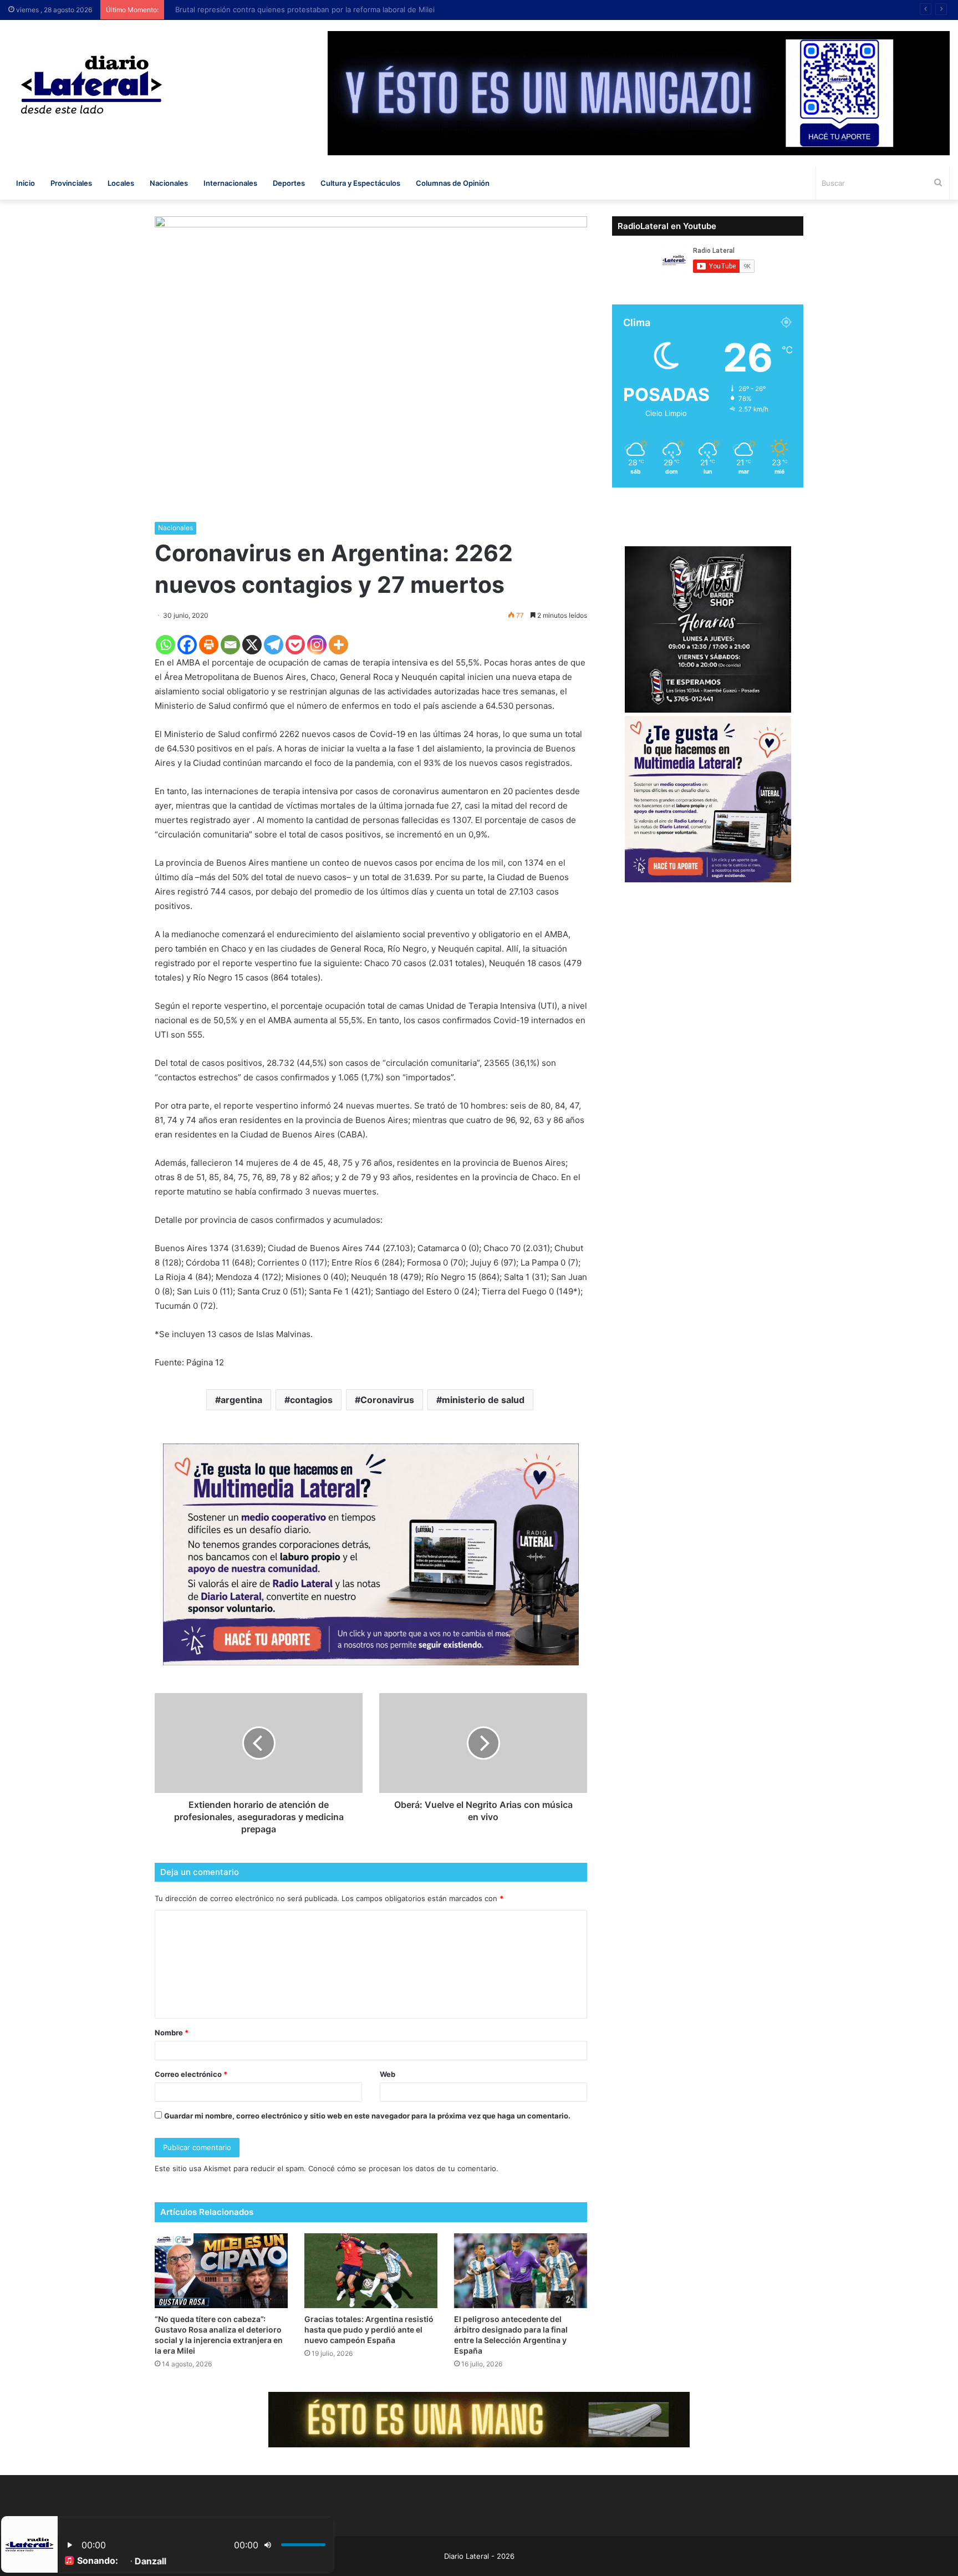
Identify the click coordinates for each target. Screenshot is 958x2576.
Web (388, 2074)
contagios (311, 1400)
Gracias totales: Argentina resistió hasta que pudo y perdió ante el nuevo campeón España (369, 2329)
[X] (252, 645)
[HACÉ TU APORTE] (371, 1554)
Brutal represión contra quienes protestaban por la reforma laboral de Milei (308, 9)
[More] (338, 645)
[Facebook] (187, 645)
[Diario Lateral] (91, 85)
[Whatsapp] (165, 645)
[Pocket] (295, 645)
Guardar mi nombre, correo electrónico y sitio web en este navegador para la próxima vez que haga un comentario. (367, 2116)
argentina (241, 1400)
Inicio (26, 183)
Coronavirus (387, 1400)
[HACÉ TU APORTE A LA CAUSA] (479, 2419)
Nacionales (169, 183)
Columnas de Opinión (453, 183)
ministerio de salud (483, 1400)
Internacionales (230, 183)
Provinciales (71, 183)
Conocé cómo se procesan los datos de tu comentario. (403, 2168)
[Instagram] (317, 645)
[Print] (209, 645)
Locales (121, 183)
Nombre (172, 2033)
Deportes (289, 183)
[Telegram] (274, 645)
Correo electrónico (191, 2074)
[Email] (230, 645)
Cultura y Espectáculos (360, 183)
